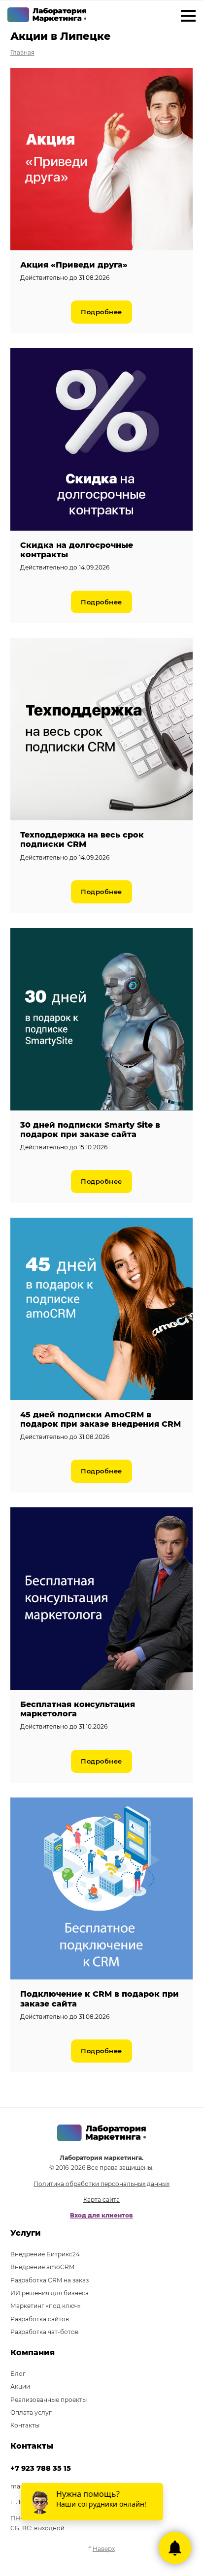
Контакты (25, 2425)
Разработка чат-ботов (44, 2332)
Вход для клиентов (101, 2215)
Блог (18, 2374)
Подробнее (101, 312)
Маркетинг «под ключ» (46, 2306)
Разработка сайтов (40, 2319)
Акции (20, 2386)
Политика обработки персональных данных (101, 2184)
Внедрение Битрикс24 (45, 2254)
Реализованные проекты (49, 2400)
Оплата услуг (31, 2412)
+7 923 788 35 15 (41, 2468)
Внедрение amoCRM (42, 2267)
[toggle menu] (188, 17)
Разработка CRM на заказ (50, 2280)
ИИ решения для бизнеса (50, 2293)
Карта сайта (101, 2200)
